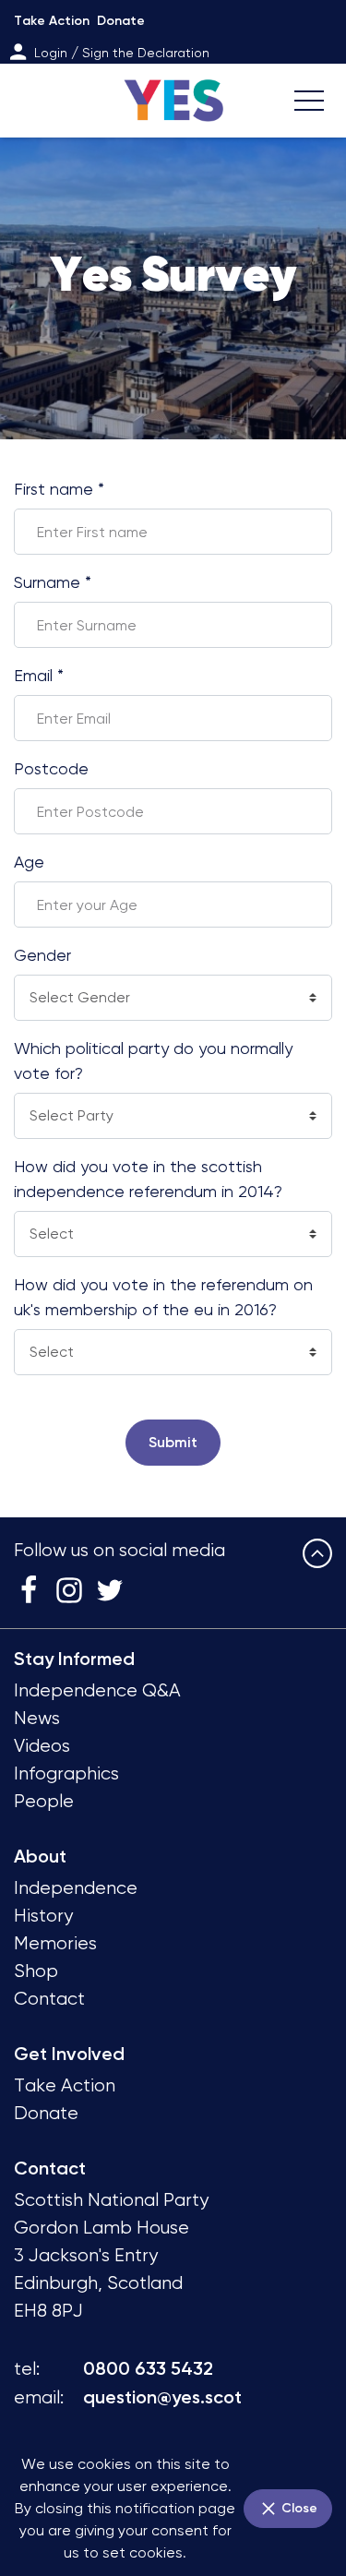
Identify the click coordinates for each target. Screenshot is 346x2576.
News (37, 1718)
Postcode (51, 768)
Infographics (66, 1773)
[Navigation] (309, 101)
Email (39, 675)
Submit (173, 1442)
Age (29, 862)
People (44, 1801)
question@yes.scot (162, 2397)
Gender (42, 955)
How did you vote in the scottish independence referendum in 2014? (148, 1179)
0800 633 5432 (148, 2368)
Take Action (52, 21)
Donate (121, 21)
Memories (55, 1943)
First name (59, 489)
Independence (76, 1888)
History (43, 1916)
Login (51, 53)
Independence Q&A (97, 1690)
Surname (53, 582)
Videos (42, 1746)
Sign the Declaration (146, 53)
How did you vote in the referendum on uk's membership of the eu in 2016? (163, 1297)
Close (298, 2508)
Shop (36, 1971)
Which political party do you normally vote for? (153, 1060)
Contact (49, 1999)
